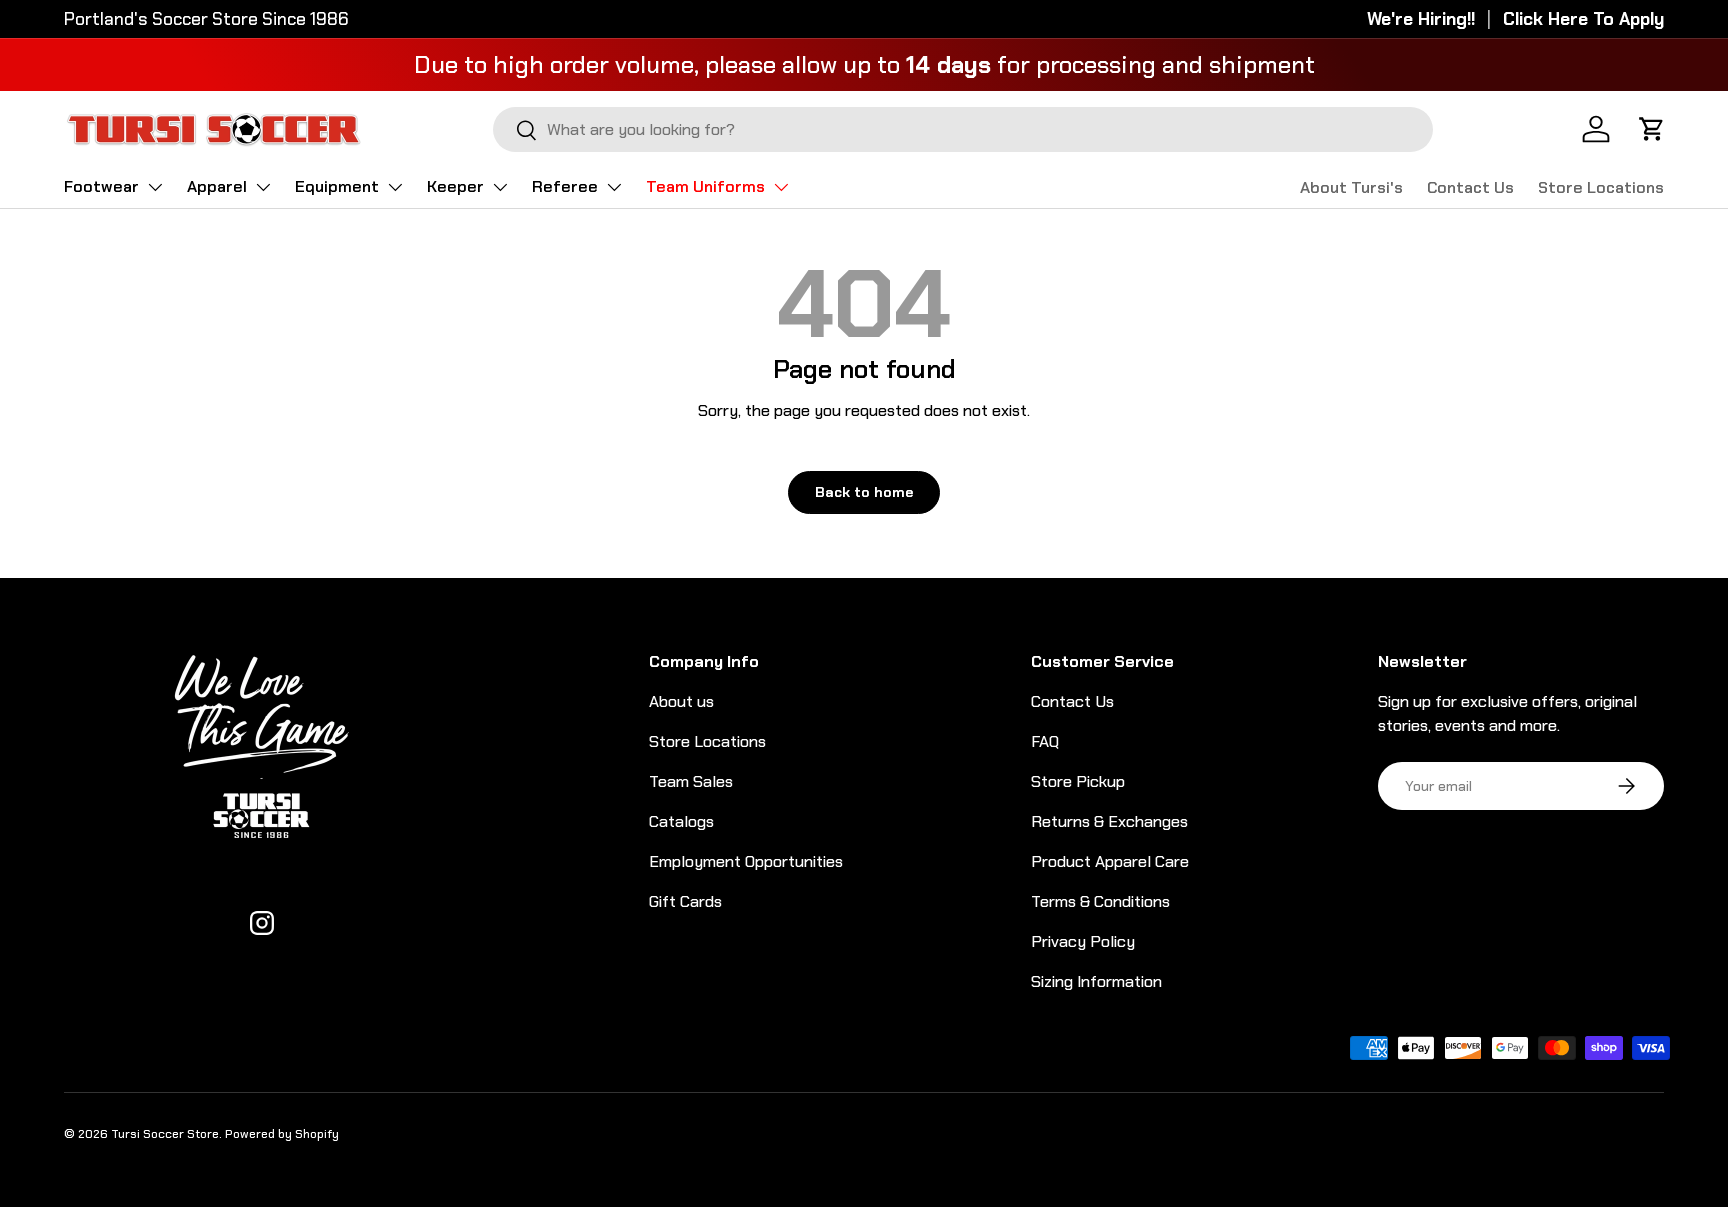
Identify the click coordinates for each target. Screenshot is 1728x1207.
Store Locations (1601, 187)
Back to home (864, 492)
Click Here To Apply (1583, 19)
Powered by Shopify (282, 1134)
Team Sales (691, 781)
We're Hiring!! (1421, 19)
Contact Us (1470, 187)
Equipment (337, 186)
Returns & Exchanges (1109, 821)
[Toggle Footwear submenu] (155, 187)
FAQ (1045, 741)
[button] (1652, 129)
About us (681, 701)
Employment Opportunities (746, 861)
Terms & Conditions (1100, 901)
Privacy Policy (1083, 941)
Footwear (101, 186)
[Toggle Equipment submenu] (395, 187)
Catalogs (681, 821)
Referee (565, 186)
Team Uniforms (705, 186)
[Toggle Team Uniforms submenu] (781, 187)
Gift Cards (685, 901)
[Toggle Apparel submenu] (263, 187)
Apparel (217, 186)
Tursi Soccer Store (165, 1134)
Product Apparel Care (1110, 861)
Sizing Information (1096, 981)
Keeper (455, 186)
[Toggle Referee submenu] (614, 187)
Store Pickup (1078, 781)
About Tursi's (1351, 187)
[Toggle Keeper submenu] (500, 187)
